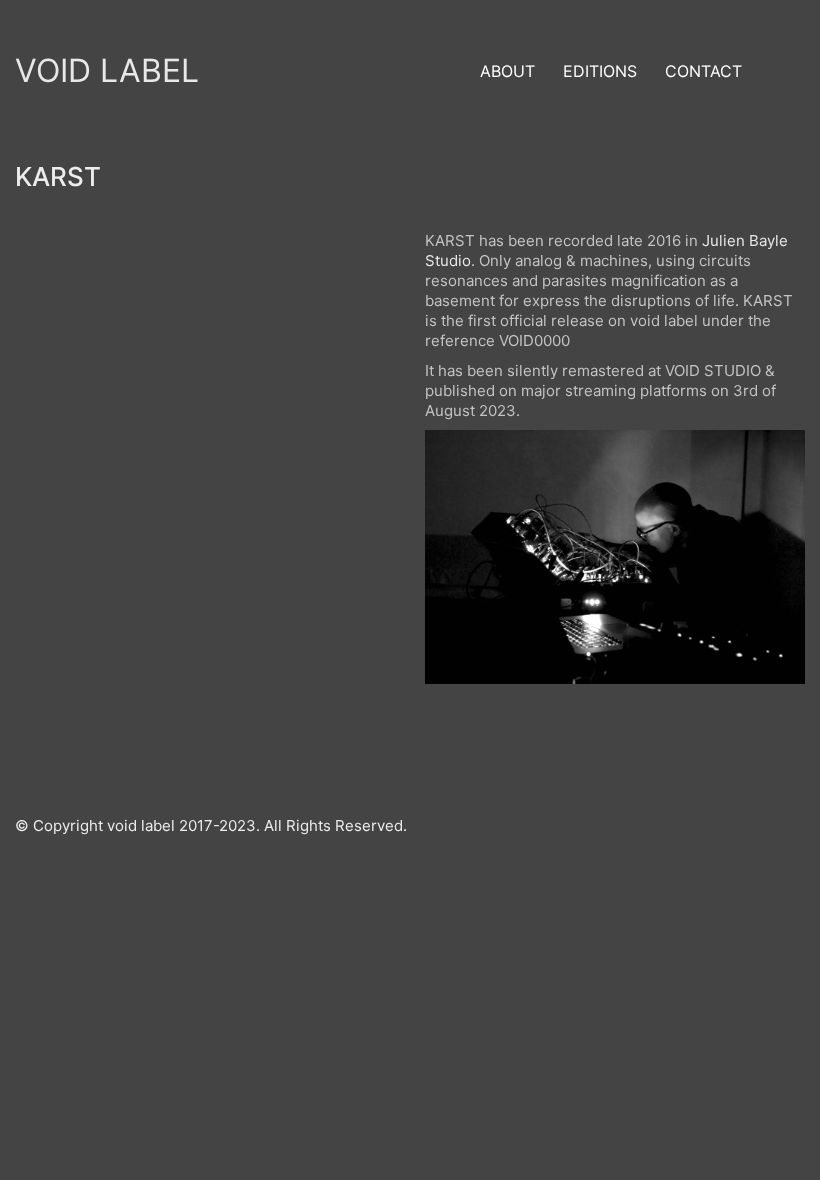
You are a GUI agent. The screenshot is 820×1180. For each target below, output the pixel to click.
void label (107, 70)
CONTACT (703, 71)
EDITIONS (600, 71)
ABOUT (507, 71)
